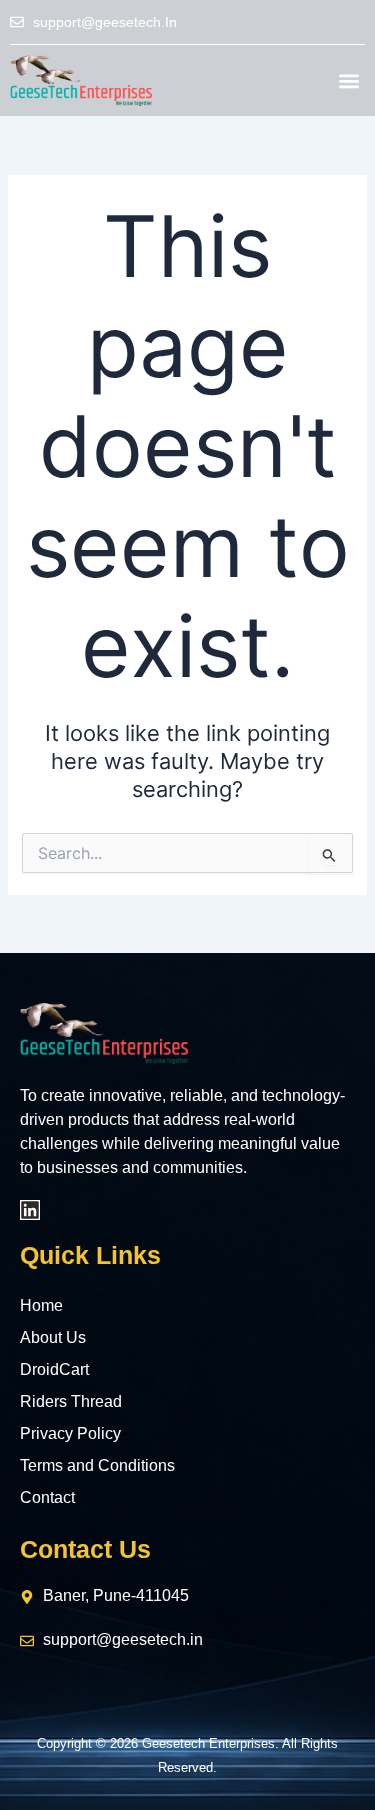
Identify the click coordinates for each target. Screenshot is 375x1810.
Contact (47, 1497)
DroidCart (54, 1369)
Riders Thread (71, 1401)
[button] (348, 80)
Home (41, 1305)
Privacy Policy (70, 1433)
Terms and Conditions (97, 1465)
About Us (53, 1337)
